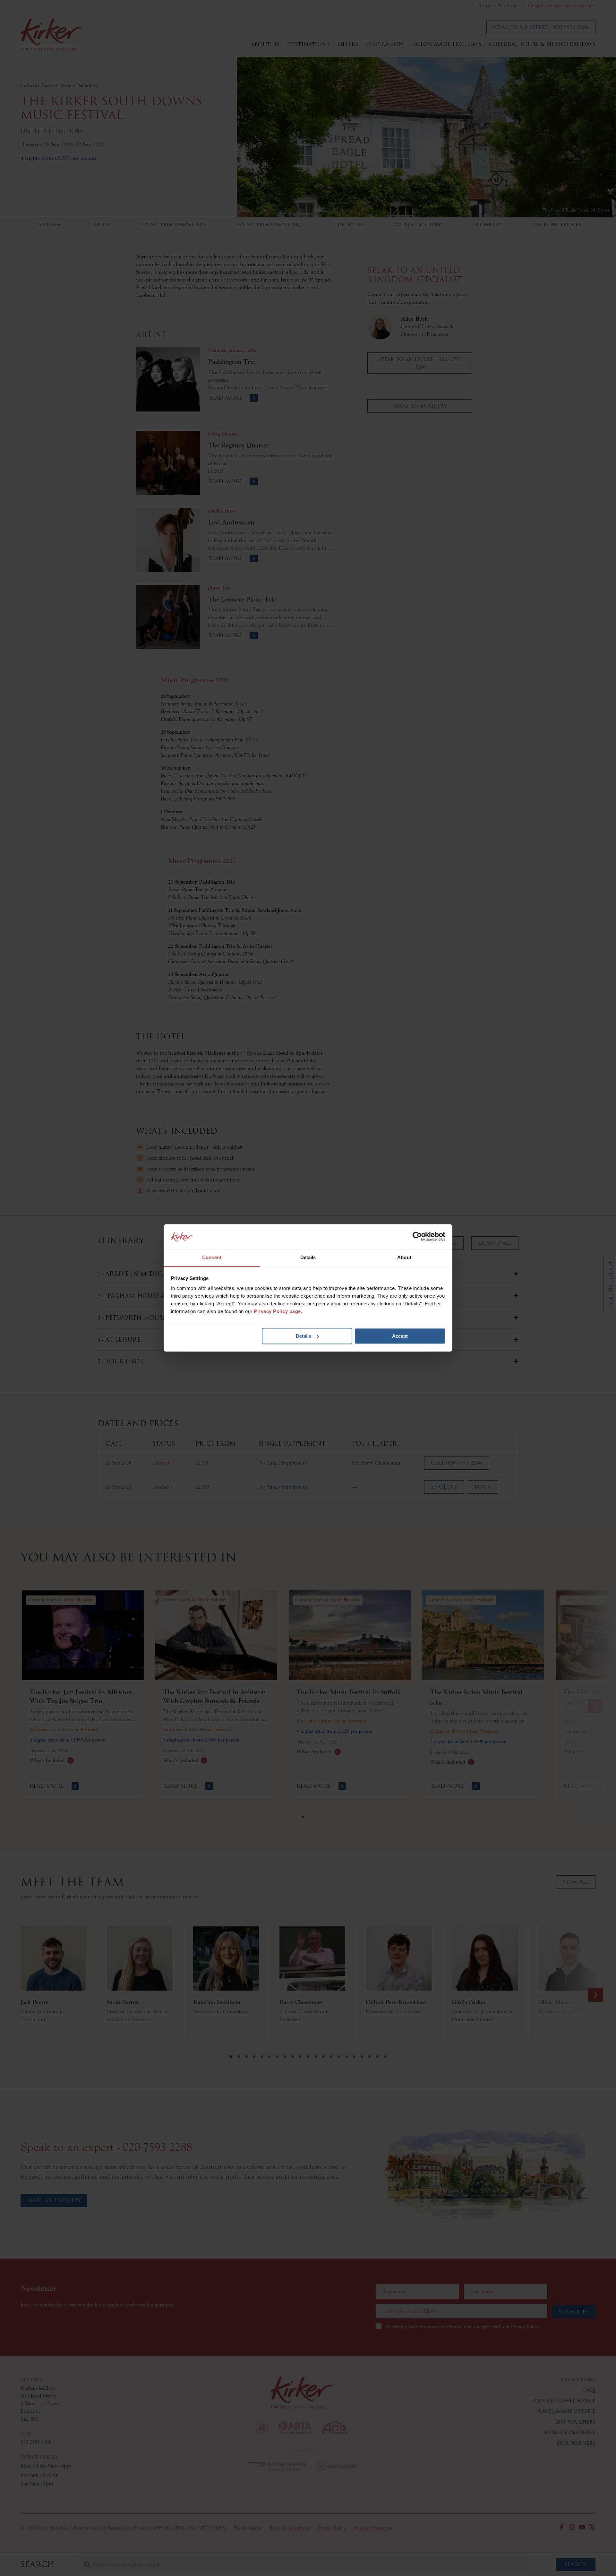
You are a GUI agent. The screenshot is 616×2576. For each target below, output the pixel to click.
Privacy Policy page (277, 1312)
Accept (400, 1336)
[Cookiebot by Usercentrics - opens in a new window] (417, 1237)
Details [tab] (308, 1257)
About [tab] (404, 1257)
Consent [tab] (212, 1257)
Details (304, 1336)
